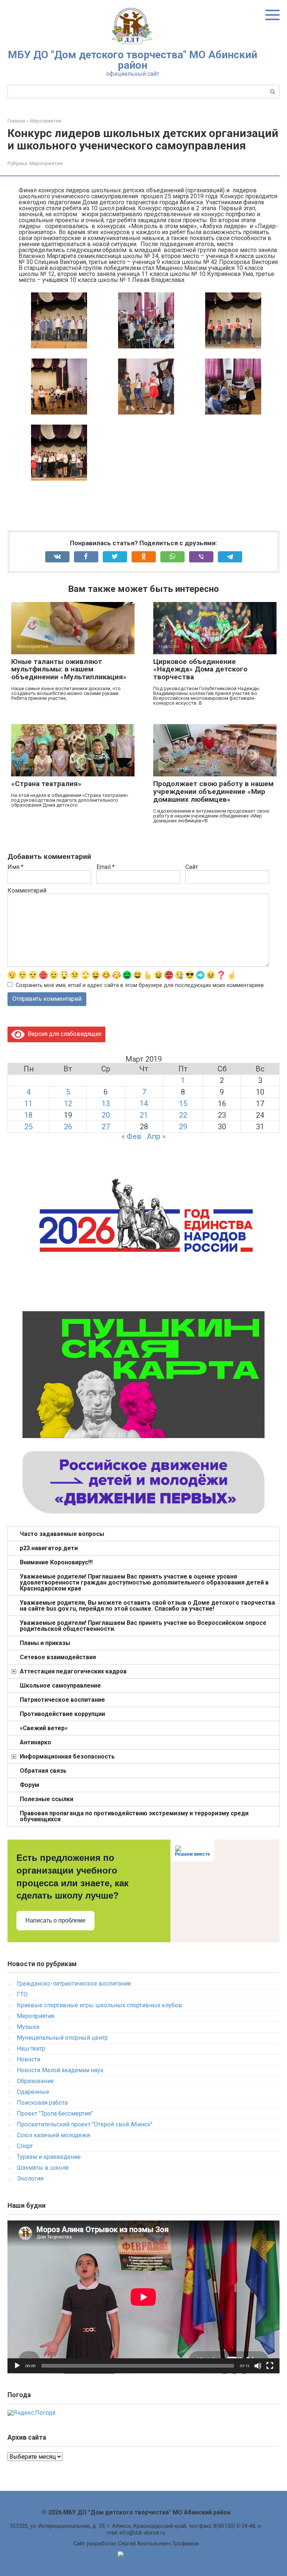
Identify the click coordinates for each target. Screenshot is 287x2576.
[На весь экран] (270, 2366)
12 (68, 1104)
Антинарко (36, 1742)
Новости (29, 2059)
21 (144, 1115)
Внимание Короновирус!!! (56, 1562)
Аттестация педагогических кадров (73, 1671)
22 (183, 1115)
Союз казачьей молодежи (53, 2135)
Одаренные (33, 2092)
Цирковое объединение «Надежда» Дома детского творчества (200, 669)
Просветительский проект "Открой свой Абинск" (85, 2124)
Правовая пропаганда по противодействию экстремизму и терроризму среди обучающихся (134, 1816)
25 (28, 1127)
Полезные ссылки (47, 1799)
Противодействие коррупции (62, 1714)
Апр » (156, 1136)
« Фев (131, 1136)
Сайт (192, 867)
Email (106, 867)
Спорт (25, 2146)
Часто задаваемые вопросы (62, 1534)
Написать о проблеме (55, 1920)
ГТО (22, 1994)
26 (68, 1127)
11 (28, 1104)
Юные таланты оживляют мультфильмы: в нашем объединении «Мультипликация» (69, 669)
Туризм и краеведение (49, 2157)
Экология (30, 2178)
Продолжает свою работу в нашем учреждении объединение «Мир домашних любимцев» (213, 792)
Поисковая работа (42, 2103)
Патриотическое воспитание (62, 1700)
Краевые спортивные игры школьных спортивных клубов (99, 2005)
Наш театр (31, 2049)
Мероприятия (46, 163)
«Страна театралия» (46, 784)
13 (106, 1104)
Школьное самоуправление (60, 1686)
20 (106, 1115)
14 (144, 1104)
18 (28, 1115)
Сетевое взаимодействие (58, 1657)
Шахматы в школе (43, 2168)
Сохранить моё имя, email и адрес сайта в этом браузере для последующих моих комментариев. (140, 985)
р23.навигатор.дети (49, 1548)
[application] (143, 2297)
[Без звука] (258, 2366)
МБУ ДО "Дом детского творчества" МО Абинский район (132, 60)
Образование (35, 2081)
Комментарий (27, 891)
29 (183, 1127)
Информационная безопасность (67, 1756)
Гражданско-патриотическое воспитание (74, 1984)
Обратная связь (43, 1771)
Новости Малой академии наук (60, 2070)
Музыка (28, 2027)
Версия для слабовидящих (63, 1034)
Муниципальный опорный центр (62, 2038)
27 (106, 1127)
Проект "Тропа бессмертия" (55, 2113)
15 (183, 1104)
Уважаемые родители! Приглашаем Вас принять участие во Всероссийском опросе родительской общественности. (143, 1626)
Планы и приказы (45, 1643)
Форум (30, 1785)
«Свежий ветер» (44, 1728)
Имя (16, 867)
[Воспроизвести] (17, 2366)
